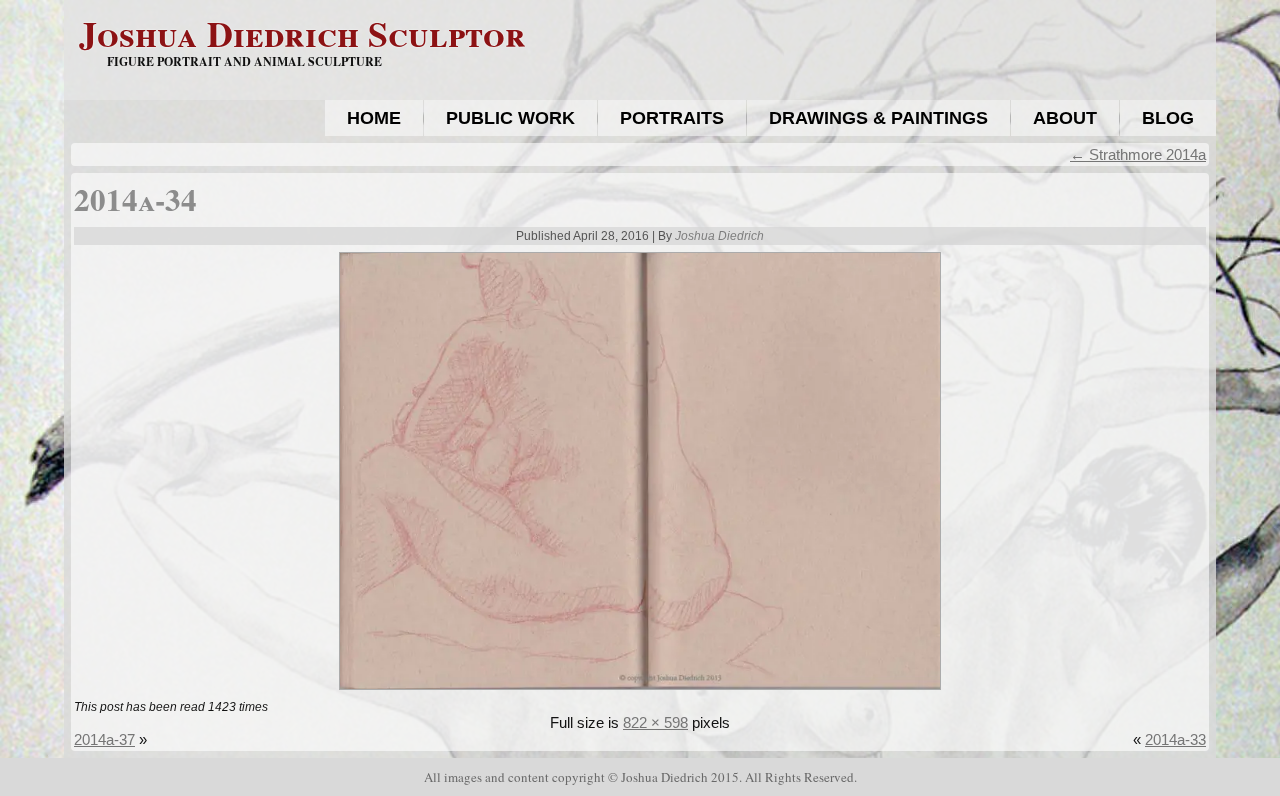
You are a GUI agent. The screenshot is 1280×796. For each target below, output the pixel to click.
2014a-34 (135, 199)
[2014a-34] (640, 691)
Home (374, 118)
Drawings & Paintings (878, 118)
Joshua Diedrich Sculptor (302, 33)
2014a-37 (104, 739)
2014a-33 (1175, 739)
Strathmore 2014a (1138, 154)
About (1065, 118)
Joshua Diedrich (719, 236)
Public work (510, 118)
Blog (1168, 118)
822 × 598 (655, 722)
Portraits (672, 118)
